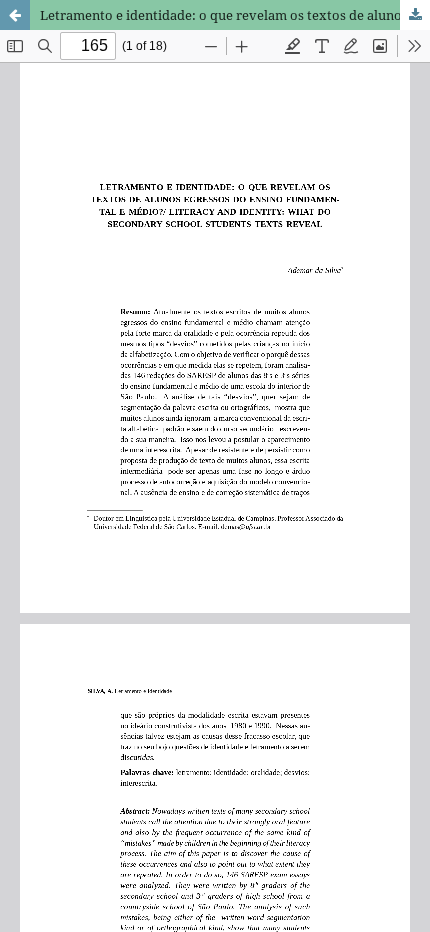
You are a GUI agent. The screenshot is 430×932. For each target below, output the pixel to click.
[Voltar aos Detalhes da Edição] (15, 15)
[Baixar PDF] (415, 15)
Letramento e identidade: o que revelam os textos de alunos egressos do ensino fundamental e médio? (235, 15)
